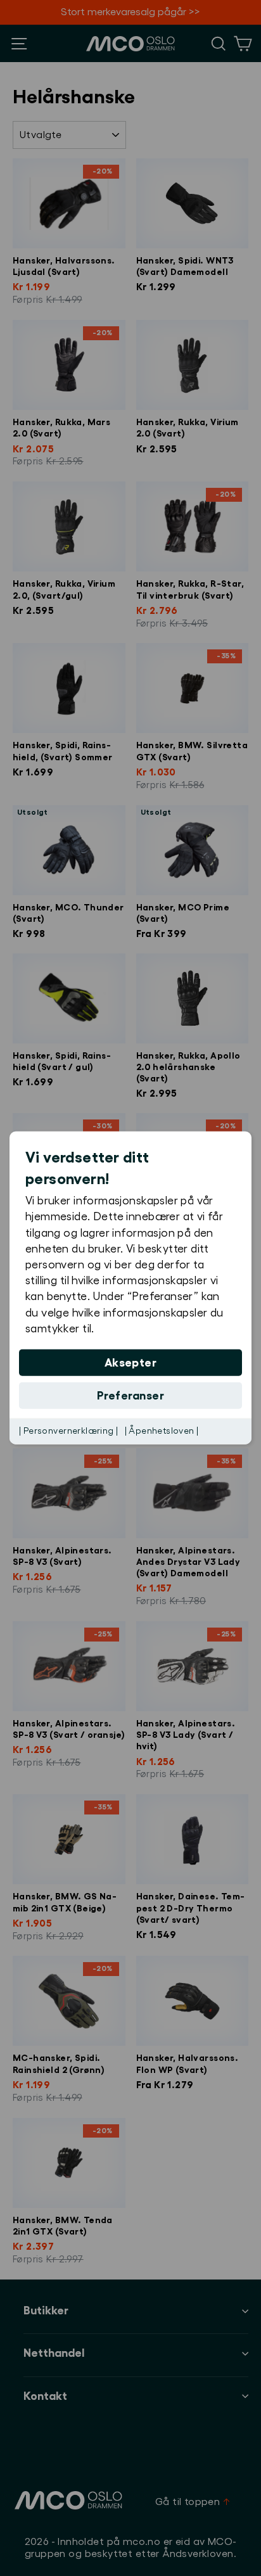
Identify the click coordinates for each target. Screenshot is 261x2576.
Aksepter (131, 1363)
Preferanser (130, 1396)
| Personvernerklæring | (69, 1431)
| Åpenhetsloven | (162, 1431)
